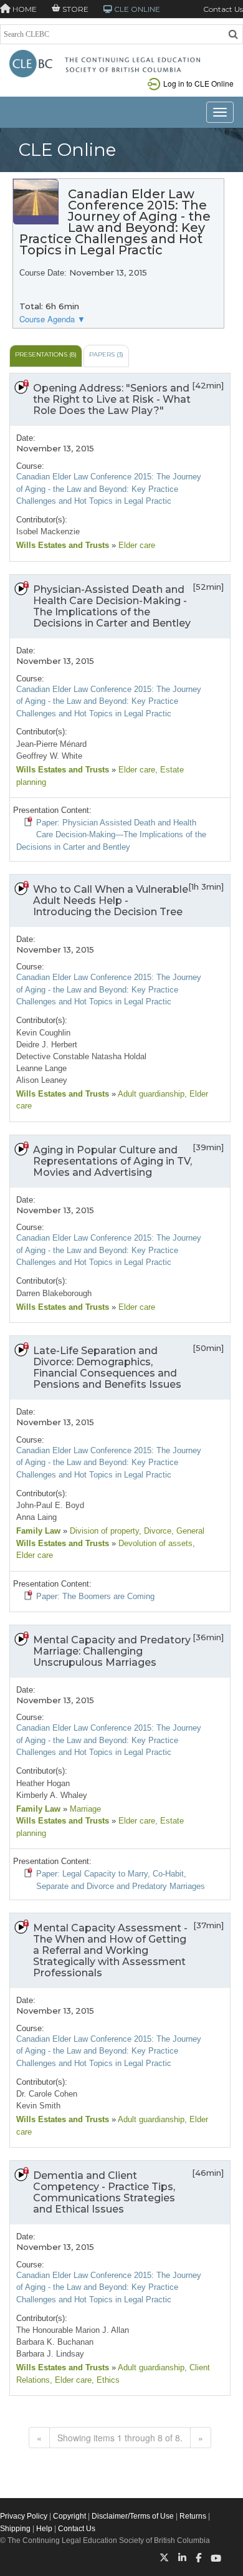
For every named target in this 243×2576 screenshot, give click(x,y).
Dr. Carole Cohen (47, 2094)
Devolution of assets (154, 1543)
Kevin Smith (38, 2106)
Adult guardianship (150, 1094)
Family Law (38, 1531)
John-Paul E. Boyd (50, 1505)
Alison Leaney (42, 1080)
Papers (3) (106, 354)
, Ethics (106, 2380)
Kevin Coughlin (43, 1033)
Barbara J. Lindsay (50, 2354)
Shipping (15, 2529)
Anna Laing (36, 1517)
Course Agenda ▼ (52, 319)
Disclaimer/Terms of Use (133, 2516)
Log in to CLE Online (198, 83)
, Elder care (71, 2380)
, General (188, 1531)
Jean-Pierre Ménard (51, 744)
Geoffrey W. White (49, 756)
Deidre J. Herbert (47, 1045)
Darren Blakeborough (54, 1293)
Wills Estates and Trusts (64, 545)
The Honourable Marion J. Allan (73, 2330)
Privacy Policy (24, 2516)
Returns (193, 2516)
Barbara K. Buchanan (55, 2342)
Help (44, 2529)
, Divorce (155, 1531)
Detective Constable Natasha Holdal (81, 1056)
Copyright (69, 2516)
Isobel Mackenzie (48, 531)
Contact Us (223, 9)
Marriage (84, 1809)
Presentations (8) (46, 354)
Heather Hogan (43, 1783)
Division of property (103, 1531)
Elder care (136, 545)
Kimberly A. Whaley (52, 1795)
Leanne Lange (41, 1068)
